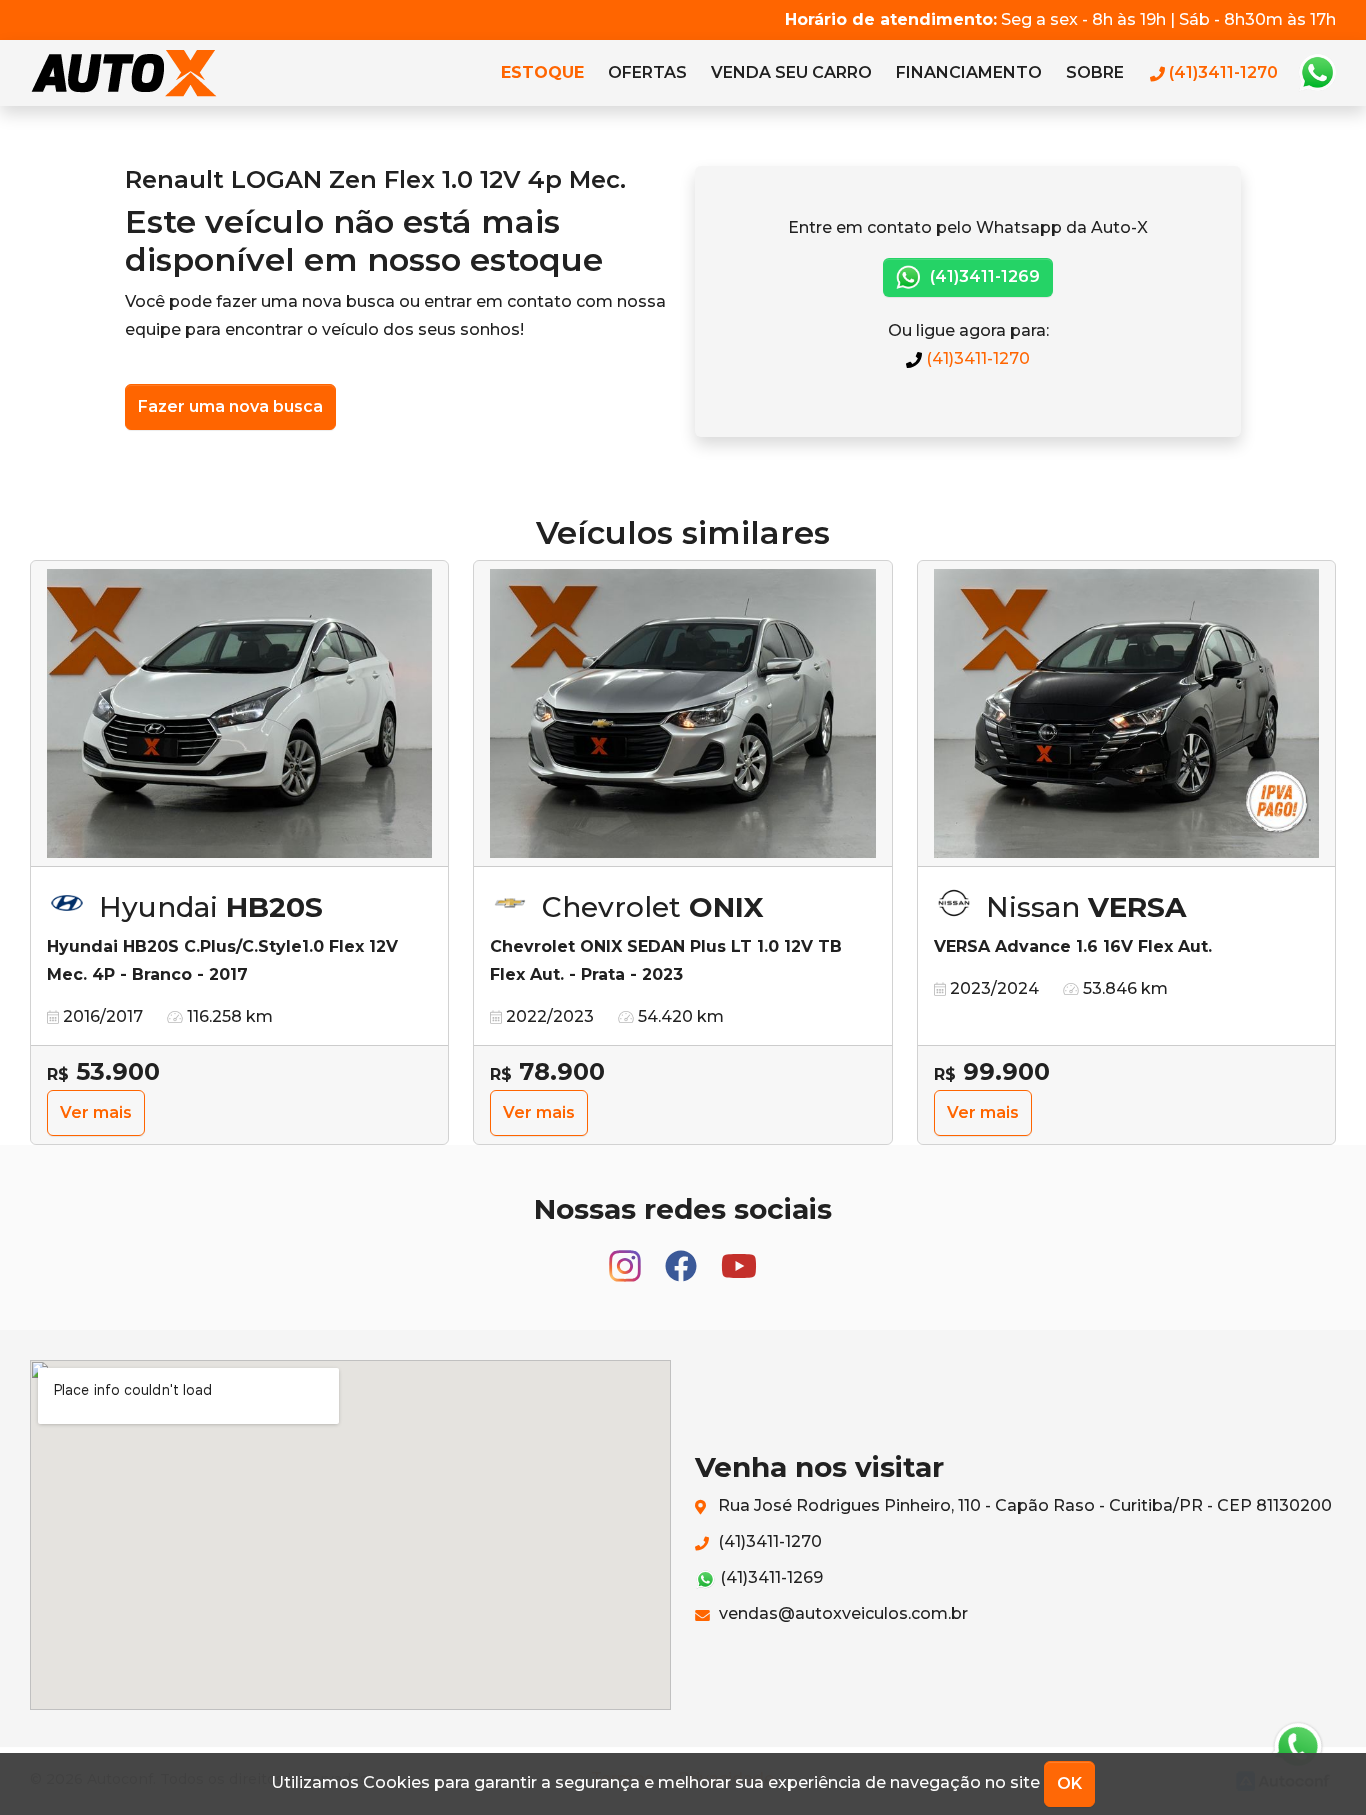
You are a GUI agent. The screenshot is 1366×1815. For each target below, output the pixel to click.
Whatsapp (1317, 73)
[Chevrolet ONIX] (682, 714)
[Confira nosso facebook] (683, 1256)
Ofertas (647, 72)
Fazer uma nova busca (230, 406)
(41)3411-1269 (983, 276)
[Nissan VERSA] (1126, 714)
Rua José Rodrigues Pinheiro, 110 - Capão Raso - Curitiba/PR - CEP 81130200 (1023, 1505)
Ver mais (96, 1112)
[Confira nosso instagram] (627, 1256)
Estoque (542, 72)
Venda (791, 72)
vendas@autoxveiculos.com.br (841, 1613)
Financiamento (969, 72)
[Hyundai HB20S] (239, 714)
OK (1069, 1783)
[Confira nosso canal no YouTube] (739, 1256)
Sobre (1095, 72)
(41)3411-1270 (976, 358)
